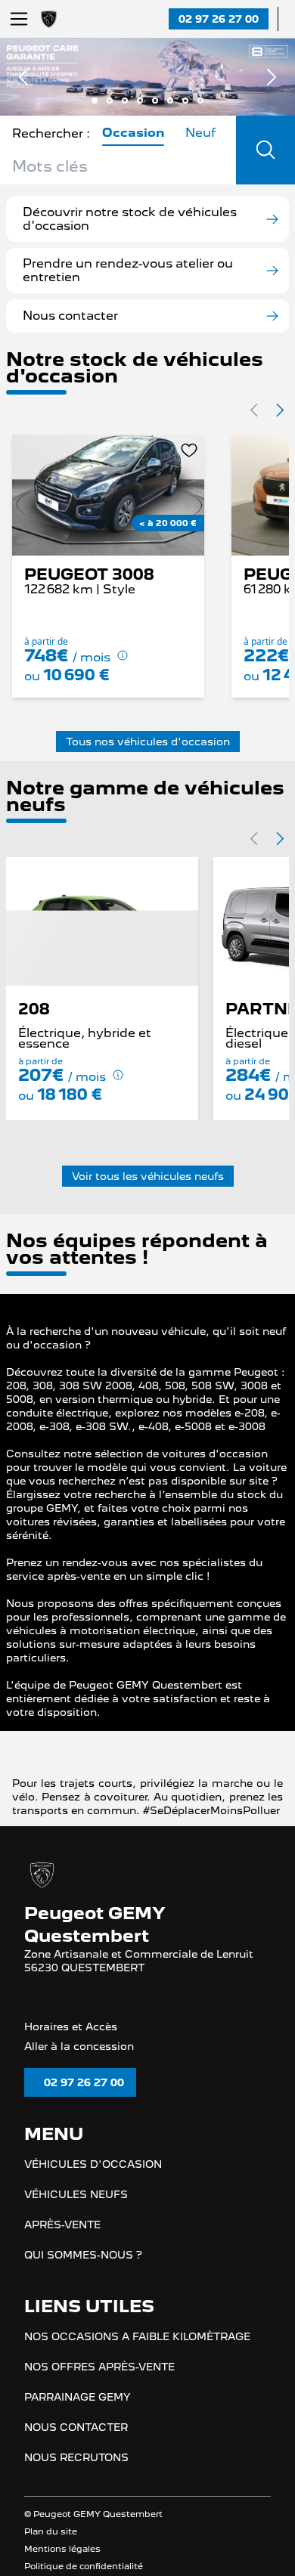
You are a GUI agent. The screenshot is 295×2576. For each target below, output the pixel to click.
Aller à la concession (79, 2257)
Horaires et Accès (71, 2237)
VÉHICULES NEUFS (76, 2407)
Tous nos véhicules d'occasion (148, 742)
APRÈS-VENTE (62, 2437)
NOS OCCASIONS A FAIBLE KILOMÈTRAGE (137, 2549)
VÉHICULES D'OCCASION (93, 2376)
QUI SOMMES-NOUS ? (83, 2467)
